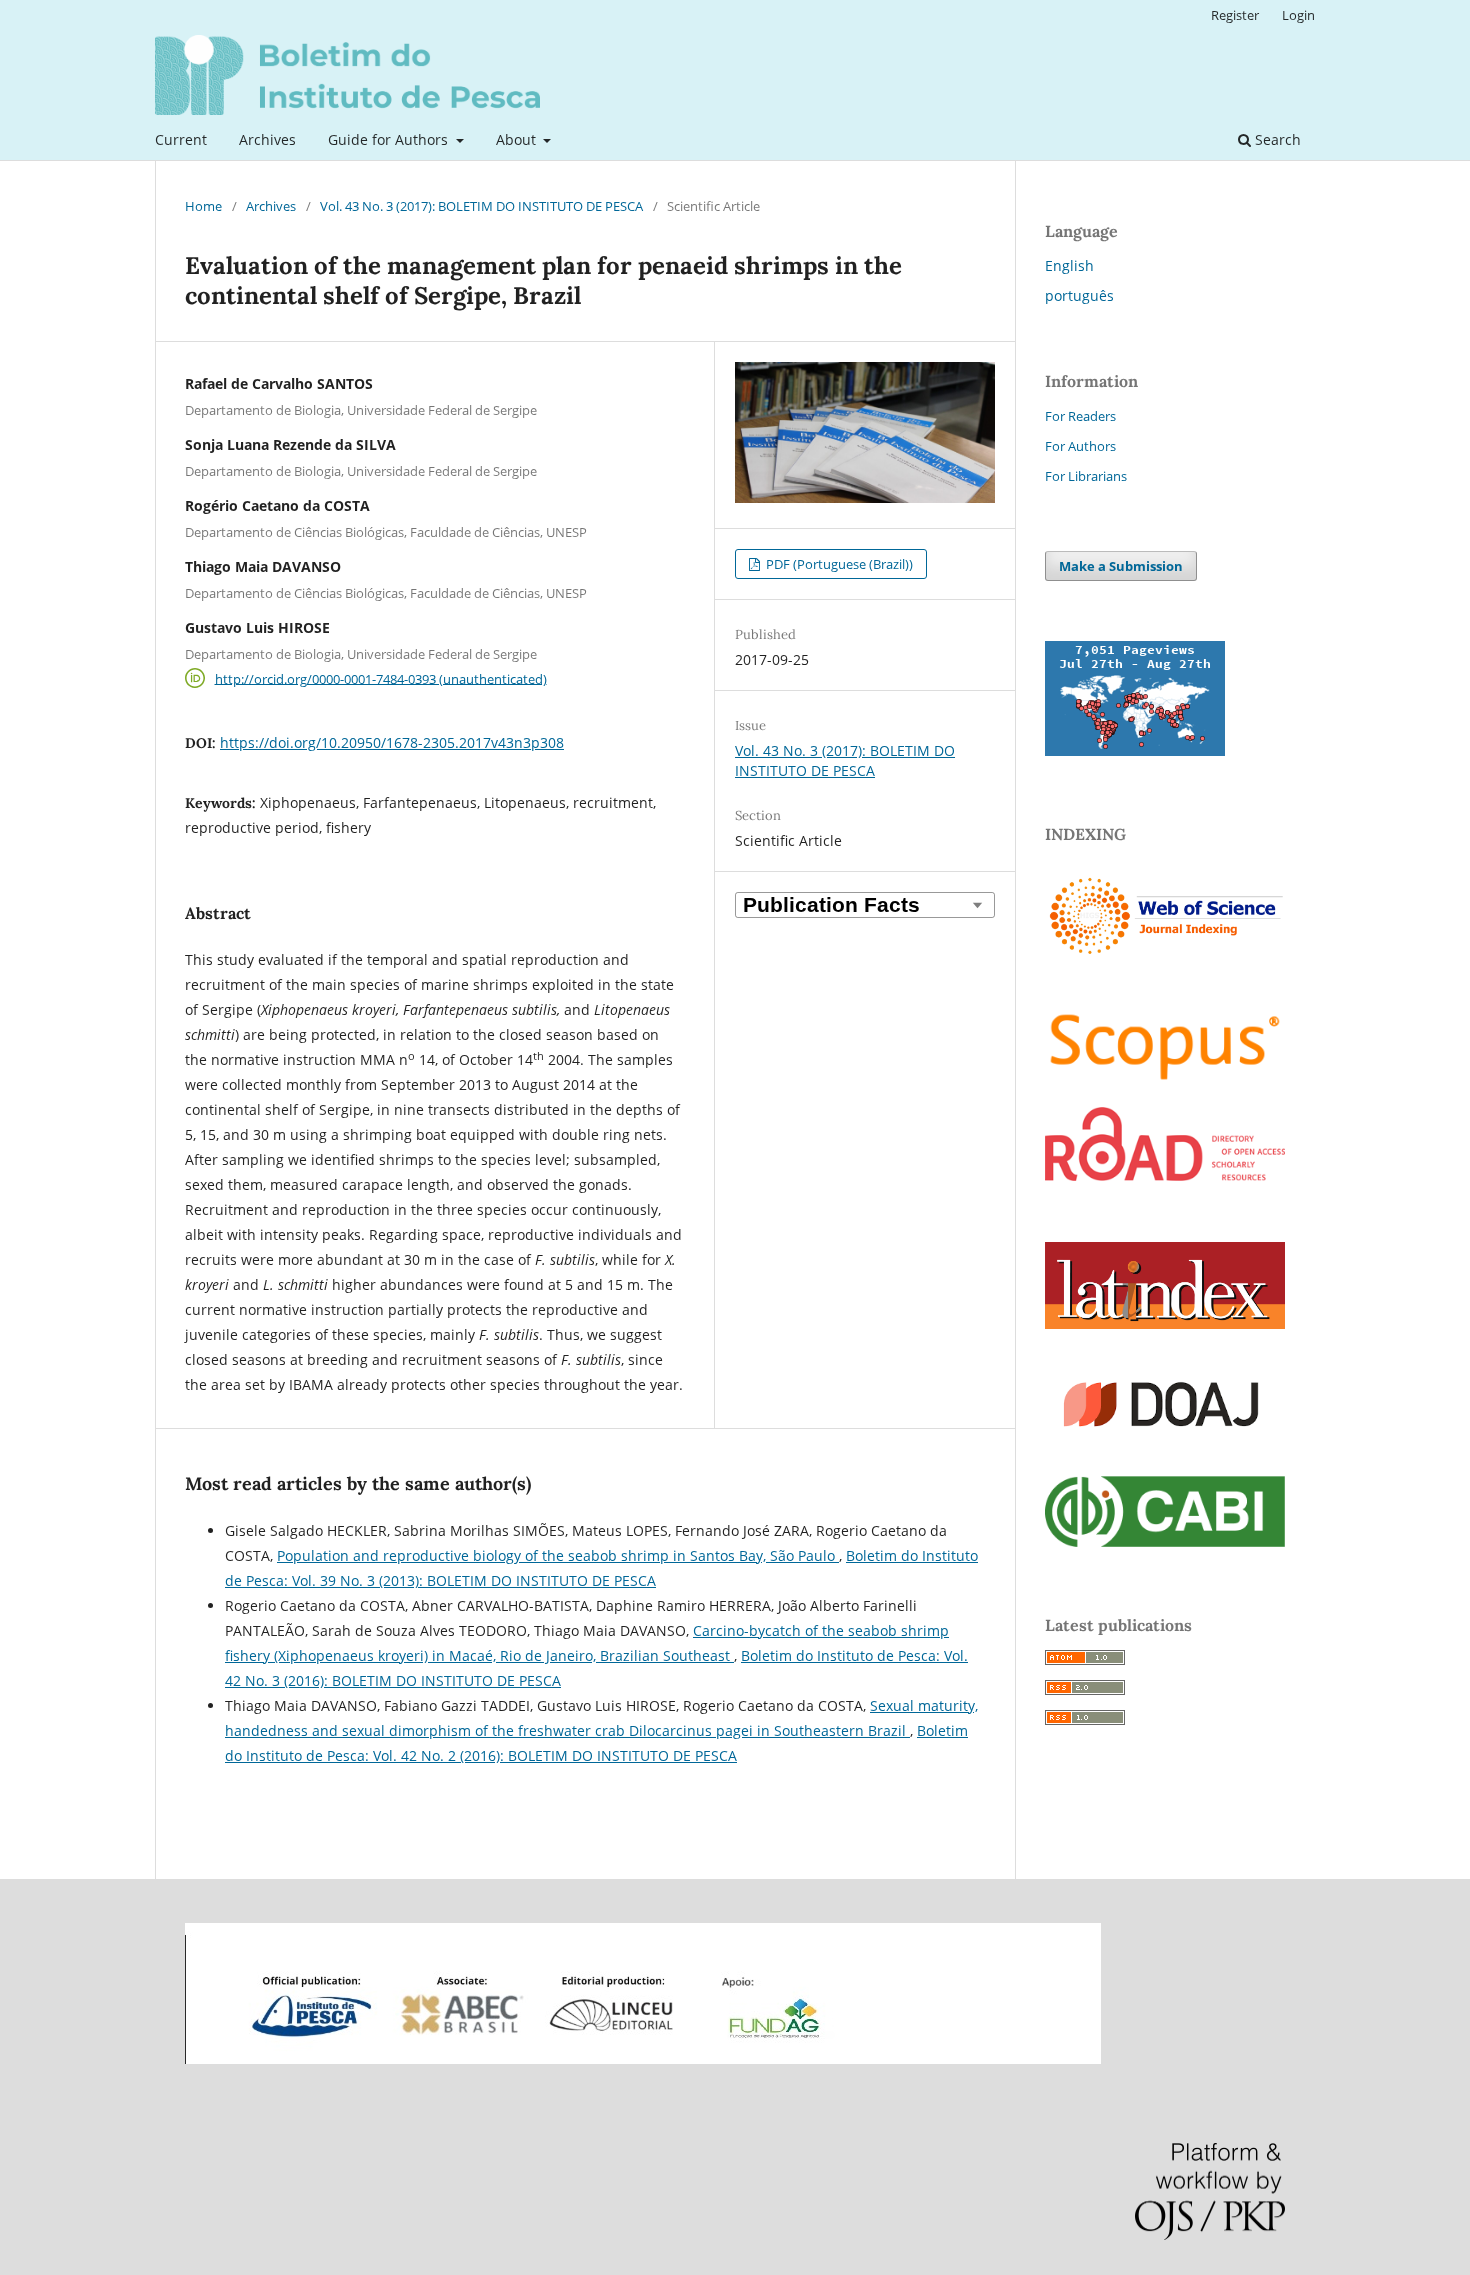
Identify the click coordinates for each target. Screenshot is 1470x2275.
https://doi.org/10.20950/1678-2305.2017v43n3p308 (392, 742)
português (1079, 295)
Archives (267, 139)
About (518, 139)
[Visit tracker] (1135, 750)
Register (1235, 15)
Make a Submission (1121, 566)
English (1069, 265)
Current (181, 139)
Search (1276, 139)
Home (203, 206)
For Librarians (1086, 476)
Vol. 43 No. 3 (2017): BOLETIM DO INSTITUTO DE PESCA (481, 206)
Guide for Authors (390, 139)
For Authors (1080, 446)
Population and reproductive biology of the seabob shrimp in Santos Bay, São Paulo (558, 1555)
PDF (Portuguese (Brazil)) (838, 564)
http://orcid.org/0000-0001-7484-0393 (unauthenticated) (381, 678)
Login (1298, 15)
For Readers (1080, 416)
